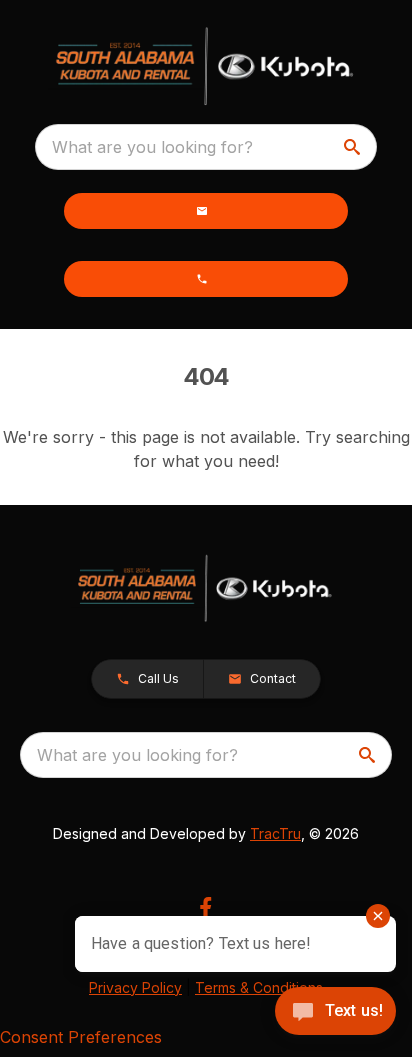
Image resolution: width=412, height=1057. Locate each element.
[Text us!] (335, 1013)
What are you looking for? (152, 147)
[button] (205, 211)
